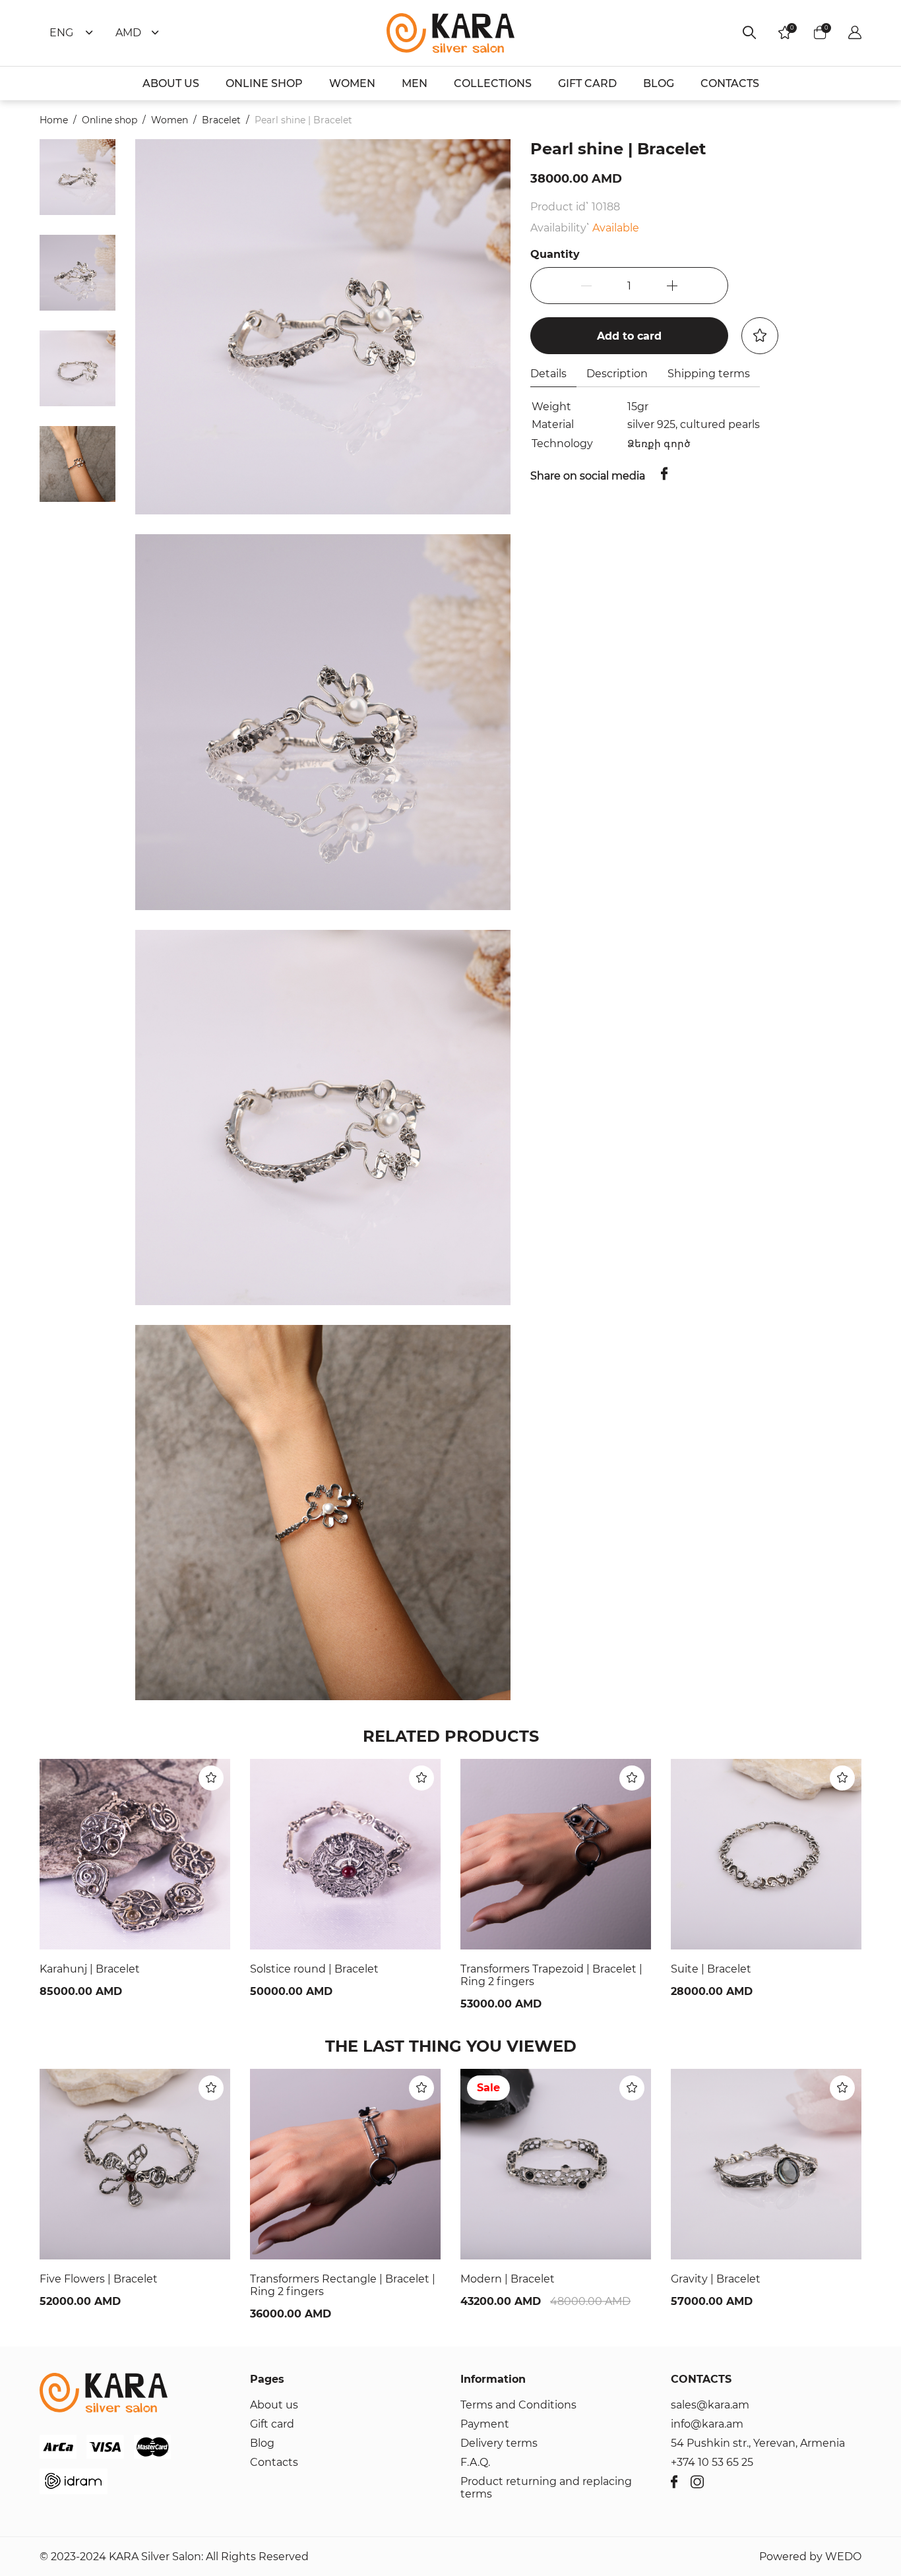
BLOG (659, 83)
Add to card (629, 336)
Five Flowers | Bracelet (99, 2279)
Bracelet (221, 120)
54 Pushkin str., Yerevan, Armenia (758, 2443)
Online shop (109, 120)
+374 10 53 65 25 (712, 2462)
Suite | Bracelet (711, 1969)
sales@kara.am (710, 2405)
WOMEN (352, 83)
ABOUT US (171, 83)
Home (54, 120)
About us (274, 2405)
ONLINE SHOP (264, 83)
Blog (262, 2443)
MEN (415, 83)
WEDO (843, 2557)
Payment (485, 2424)
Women (170, 120)
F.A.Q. (475, 2462)
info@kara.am (707, 2424)
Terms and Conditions (518, 2405)
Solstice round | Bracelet (314, 1969)
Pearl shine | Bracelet (303, 120)
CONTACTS (730, 83)
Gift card (272, 2424)
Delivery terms (499, 2443)
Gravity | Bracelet (716, 2279)
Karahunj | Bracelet (90, 1969)
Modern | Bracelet (508, 2279)
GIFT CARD (587, 83)
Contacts (274, 2462)
